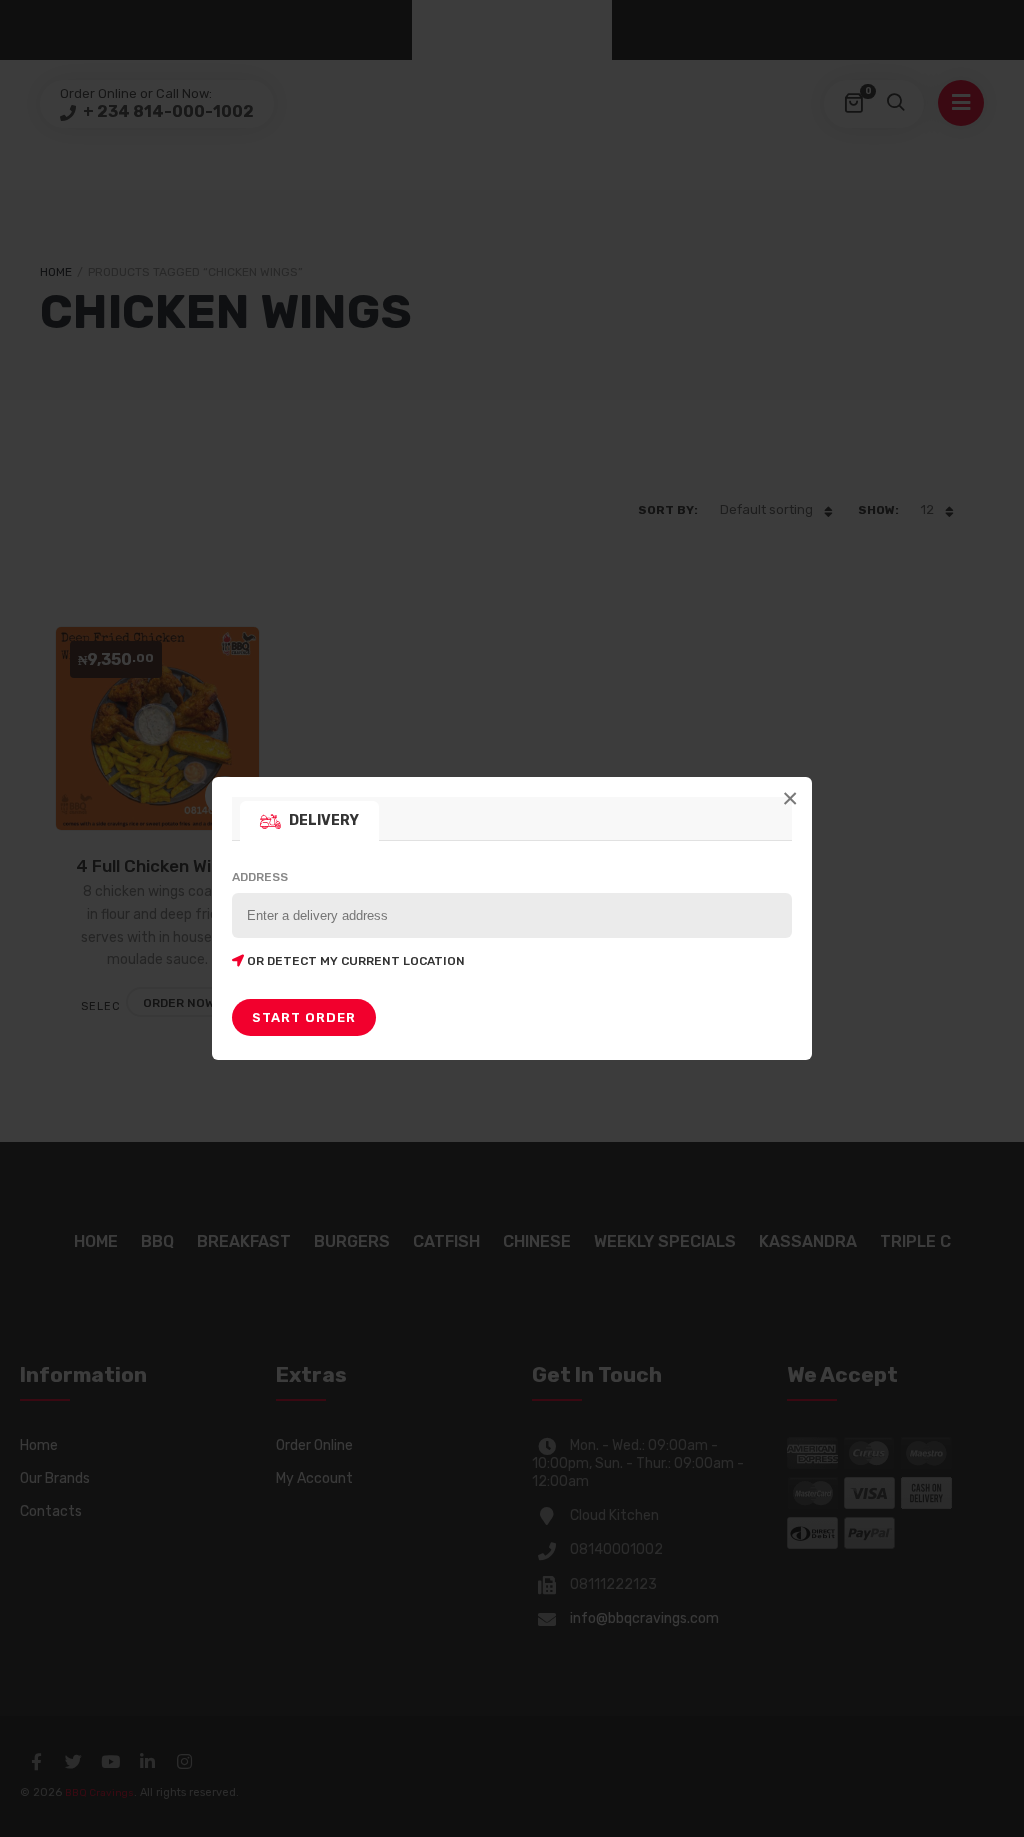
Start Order (304, 1017)
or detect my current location (354, 961)
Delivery (324, 820)
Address (348, 919)
